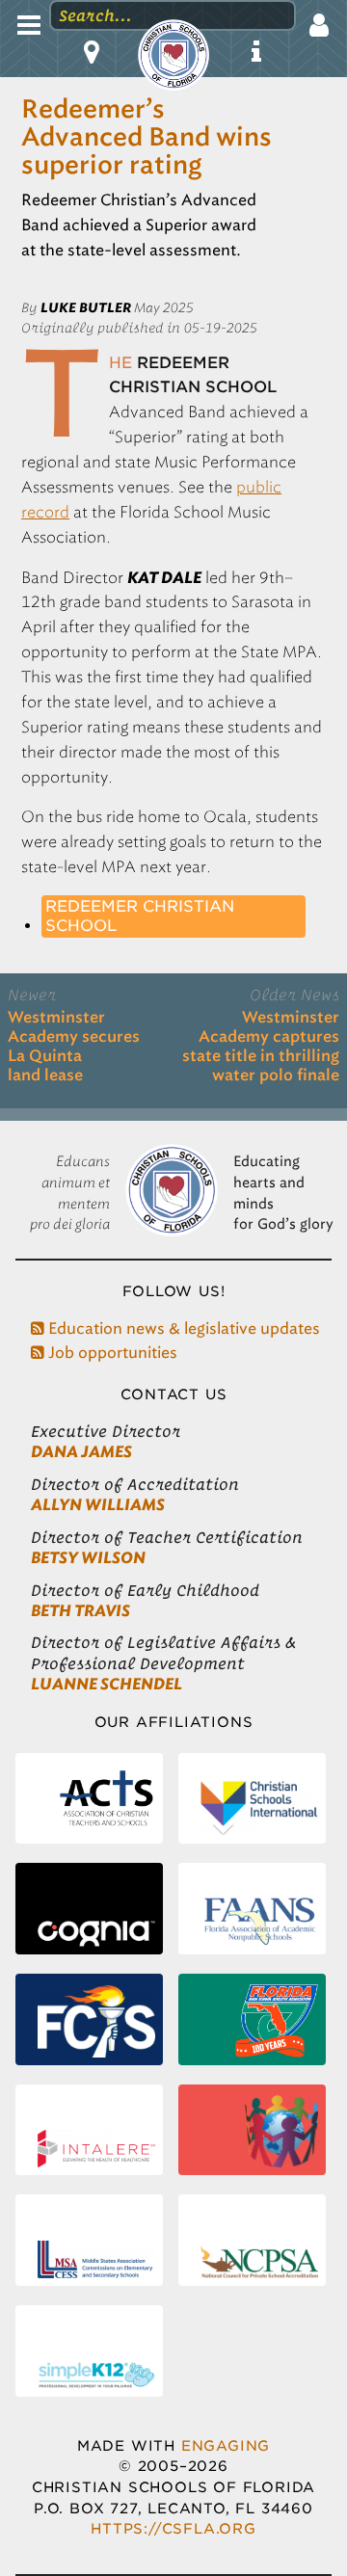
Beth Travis (80, 1611)
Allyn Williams (98, 1505)
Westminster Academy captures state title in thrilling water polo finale (261, 1047)
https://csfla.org (173, 2528)
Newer (32, 995)
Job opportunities (111, 1353)
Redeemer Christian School (140, 916)
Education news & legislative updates (182, 1328)
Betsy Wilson (88, 1558)
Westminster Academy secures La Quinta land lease (74, 1047)
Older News (294, 995)
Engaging (226, 2445)
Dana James (81, 1452)
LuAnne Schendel (107, 1684)
